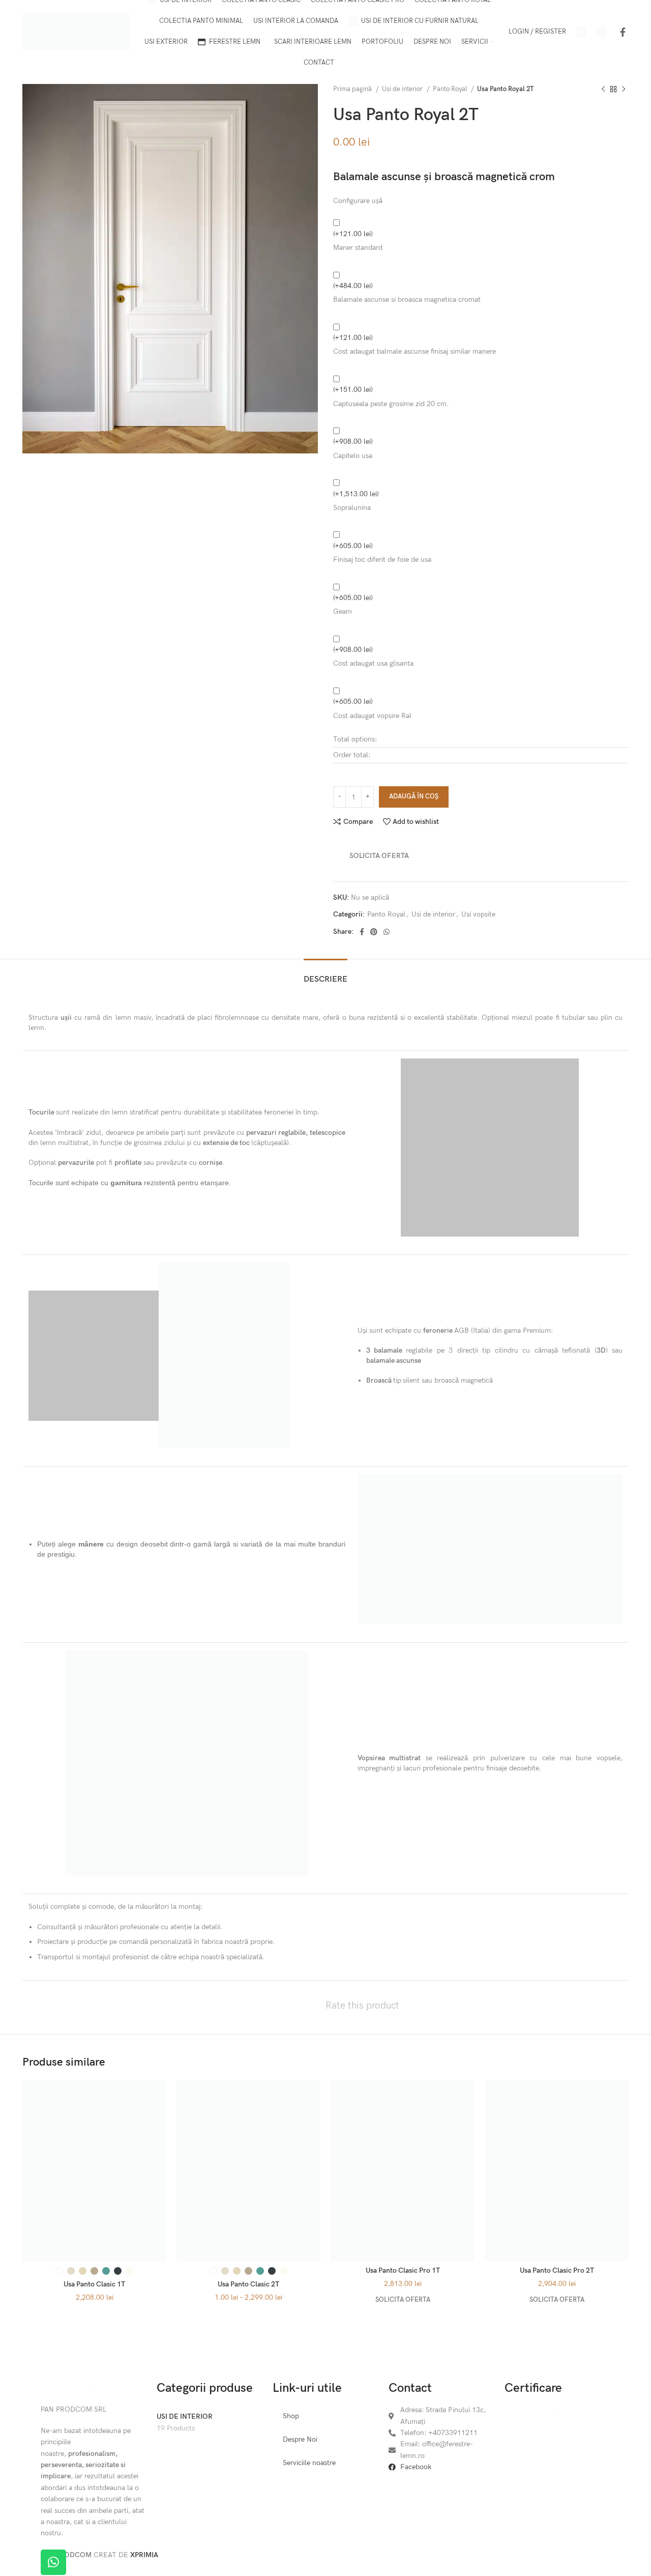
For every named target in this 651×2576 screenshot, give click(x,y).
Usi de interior (403, 89)
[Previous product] (603, 90)
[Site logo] (76, 31)
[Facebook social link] (623, 32)
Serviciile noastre (309, 2463)
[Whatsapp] (53, 2562)
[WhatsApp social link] (387, 932)
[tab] (325, 974)
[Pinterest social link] (374, 932)
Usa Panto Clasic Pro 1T (403, 2270)
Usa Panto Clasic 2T (248, 2284)
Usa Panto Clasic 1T (94, 2284)
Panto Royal (451, 89)
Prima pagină (353, 89)
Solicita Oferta (379, 856)
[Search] (581, 32)
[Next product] (624, 90)
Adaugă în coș (414, 796)
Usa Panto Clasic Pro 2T (557, 2270)
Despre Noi (300, 2439)
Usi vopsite (478, 914)
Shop (291, 2416)
